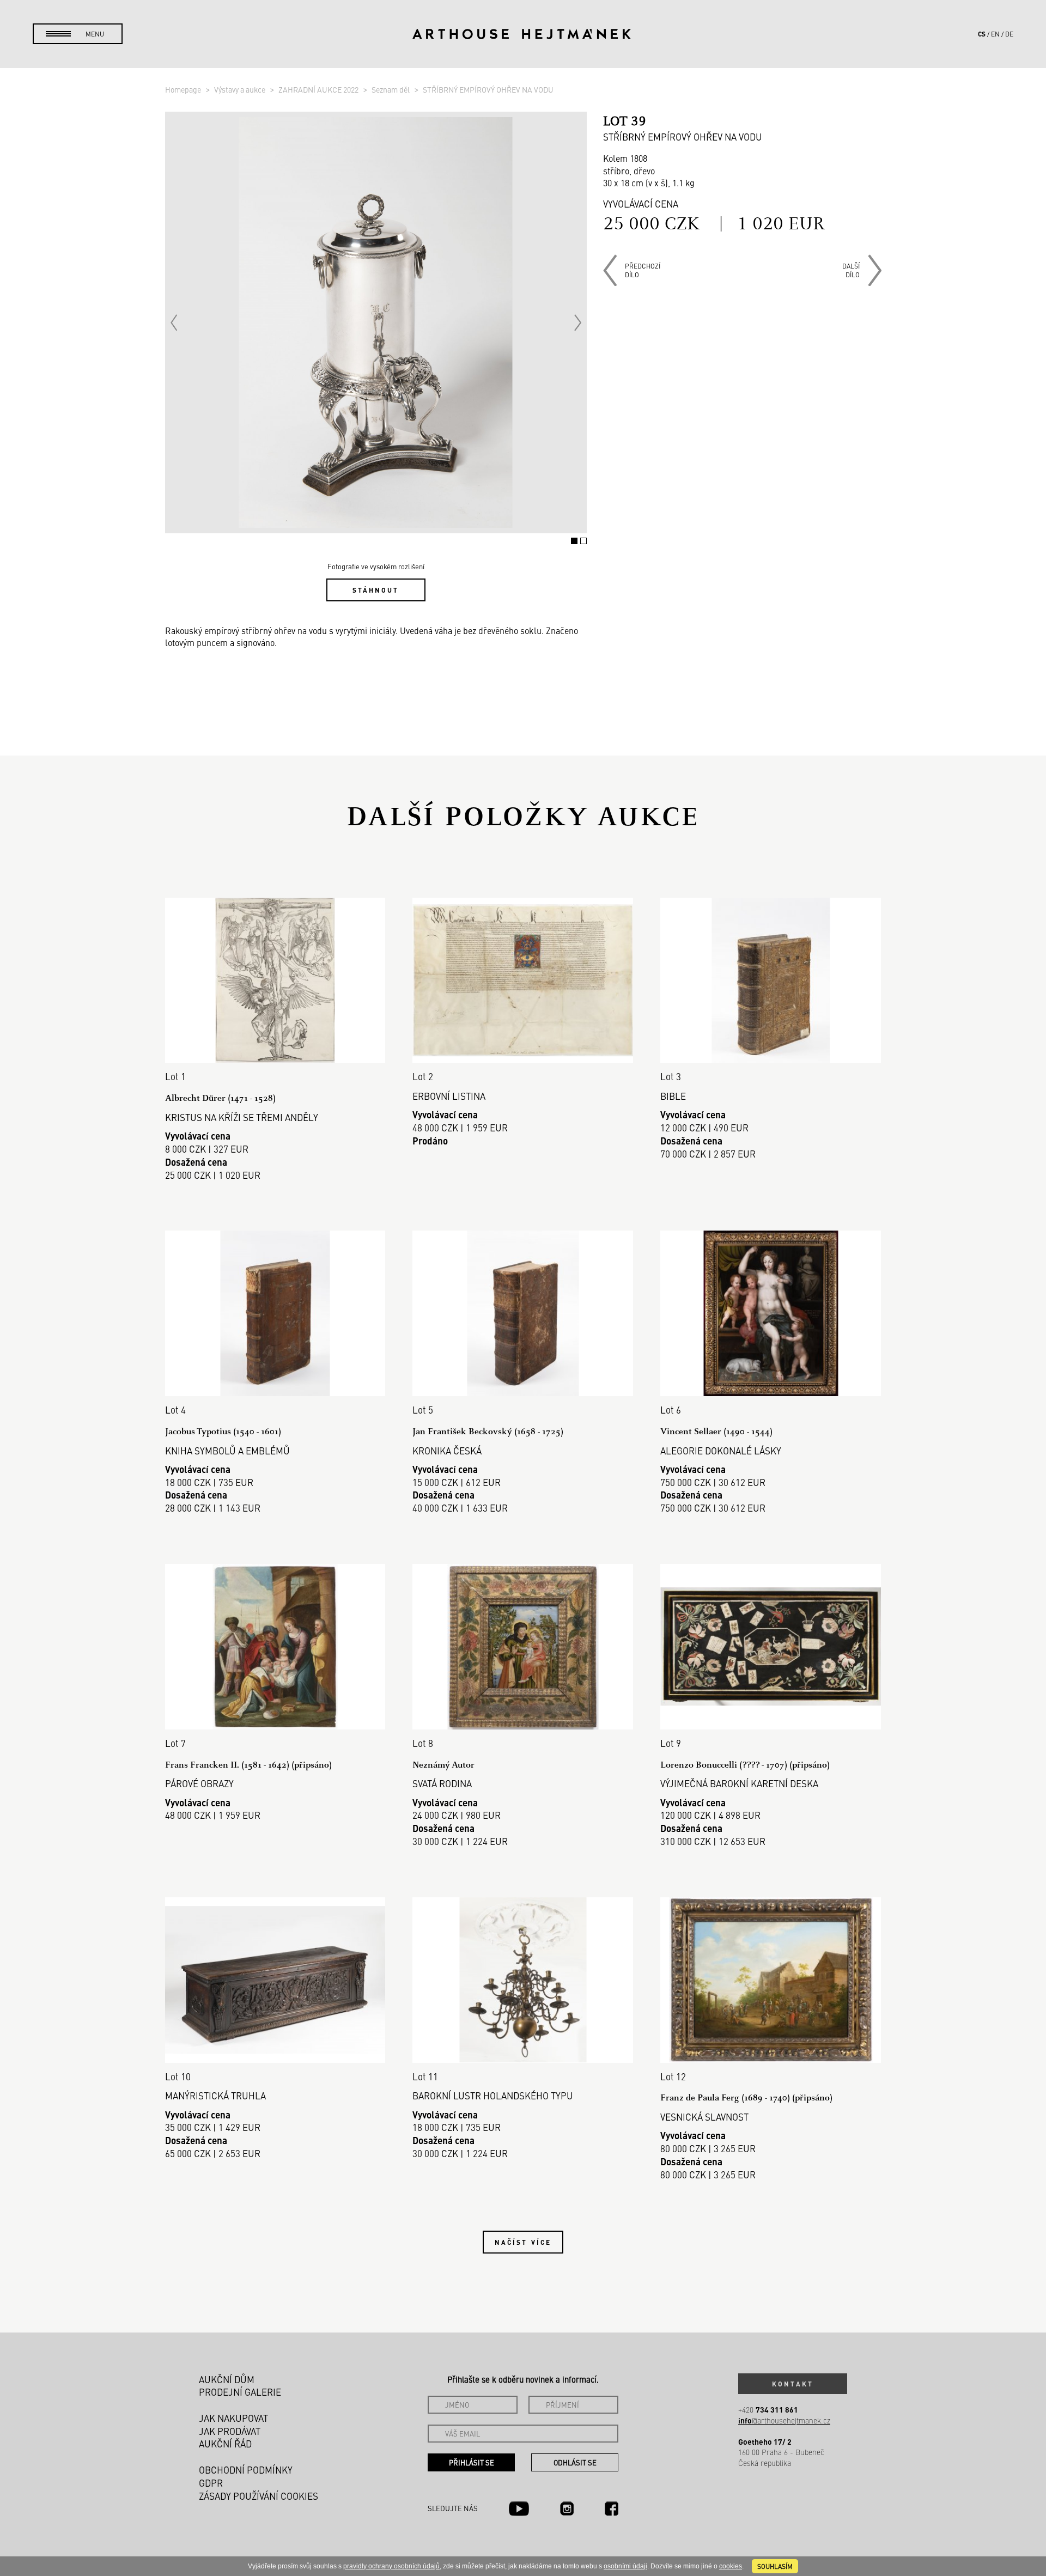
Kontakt (793, 2384)
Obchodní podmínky (246, 2470)
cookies (731, 2566)
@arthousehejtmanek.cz (784, 2420)
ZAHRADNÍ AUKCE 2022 (319, 89)
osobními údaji (625, 2566)
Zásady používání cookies (259, 2496)
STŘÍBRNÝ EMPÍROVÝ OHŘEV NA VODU (488, 89)
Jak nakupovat (233, 2418)
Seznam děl (391, 89)
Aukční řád (225, 2444)
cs (982, 34)
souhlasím (775, 2566)
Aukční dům (227, 2379)
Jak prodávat (230, 2431)
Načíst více (523, 2242)
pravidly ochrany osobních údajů (391, 2566)
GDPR (211, 2483)
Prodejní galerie (240, 2392)
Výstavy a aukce (241, 89)
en (995, 34)
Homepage (184, 89)
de (1009, 34)
